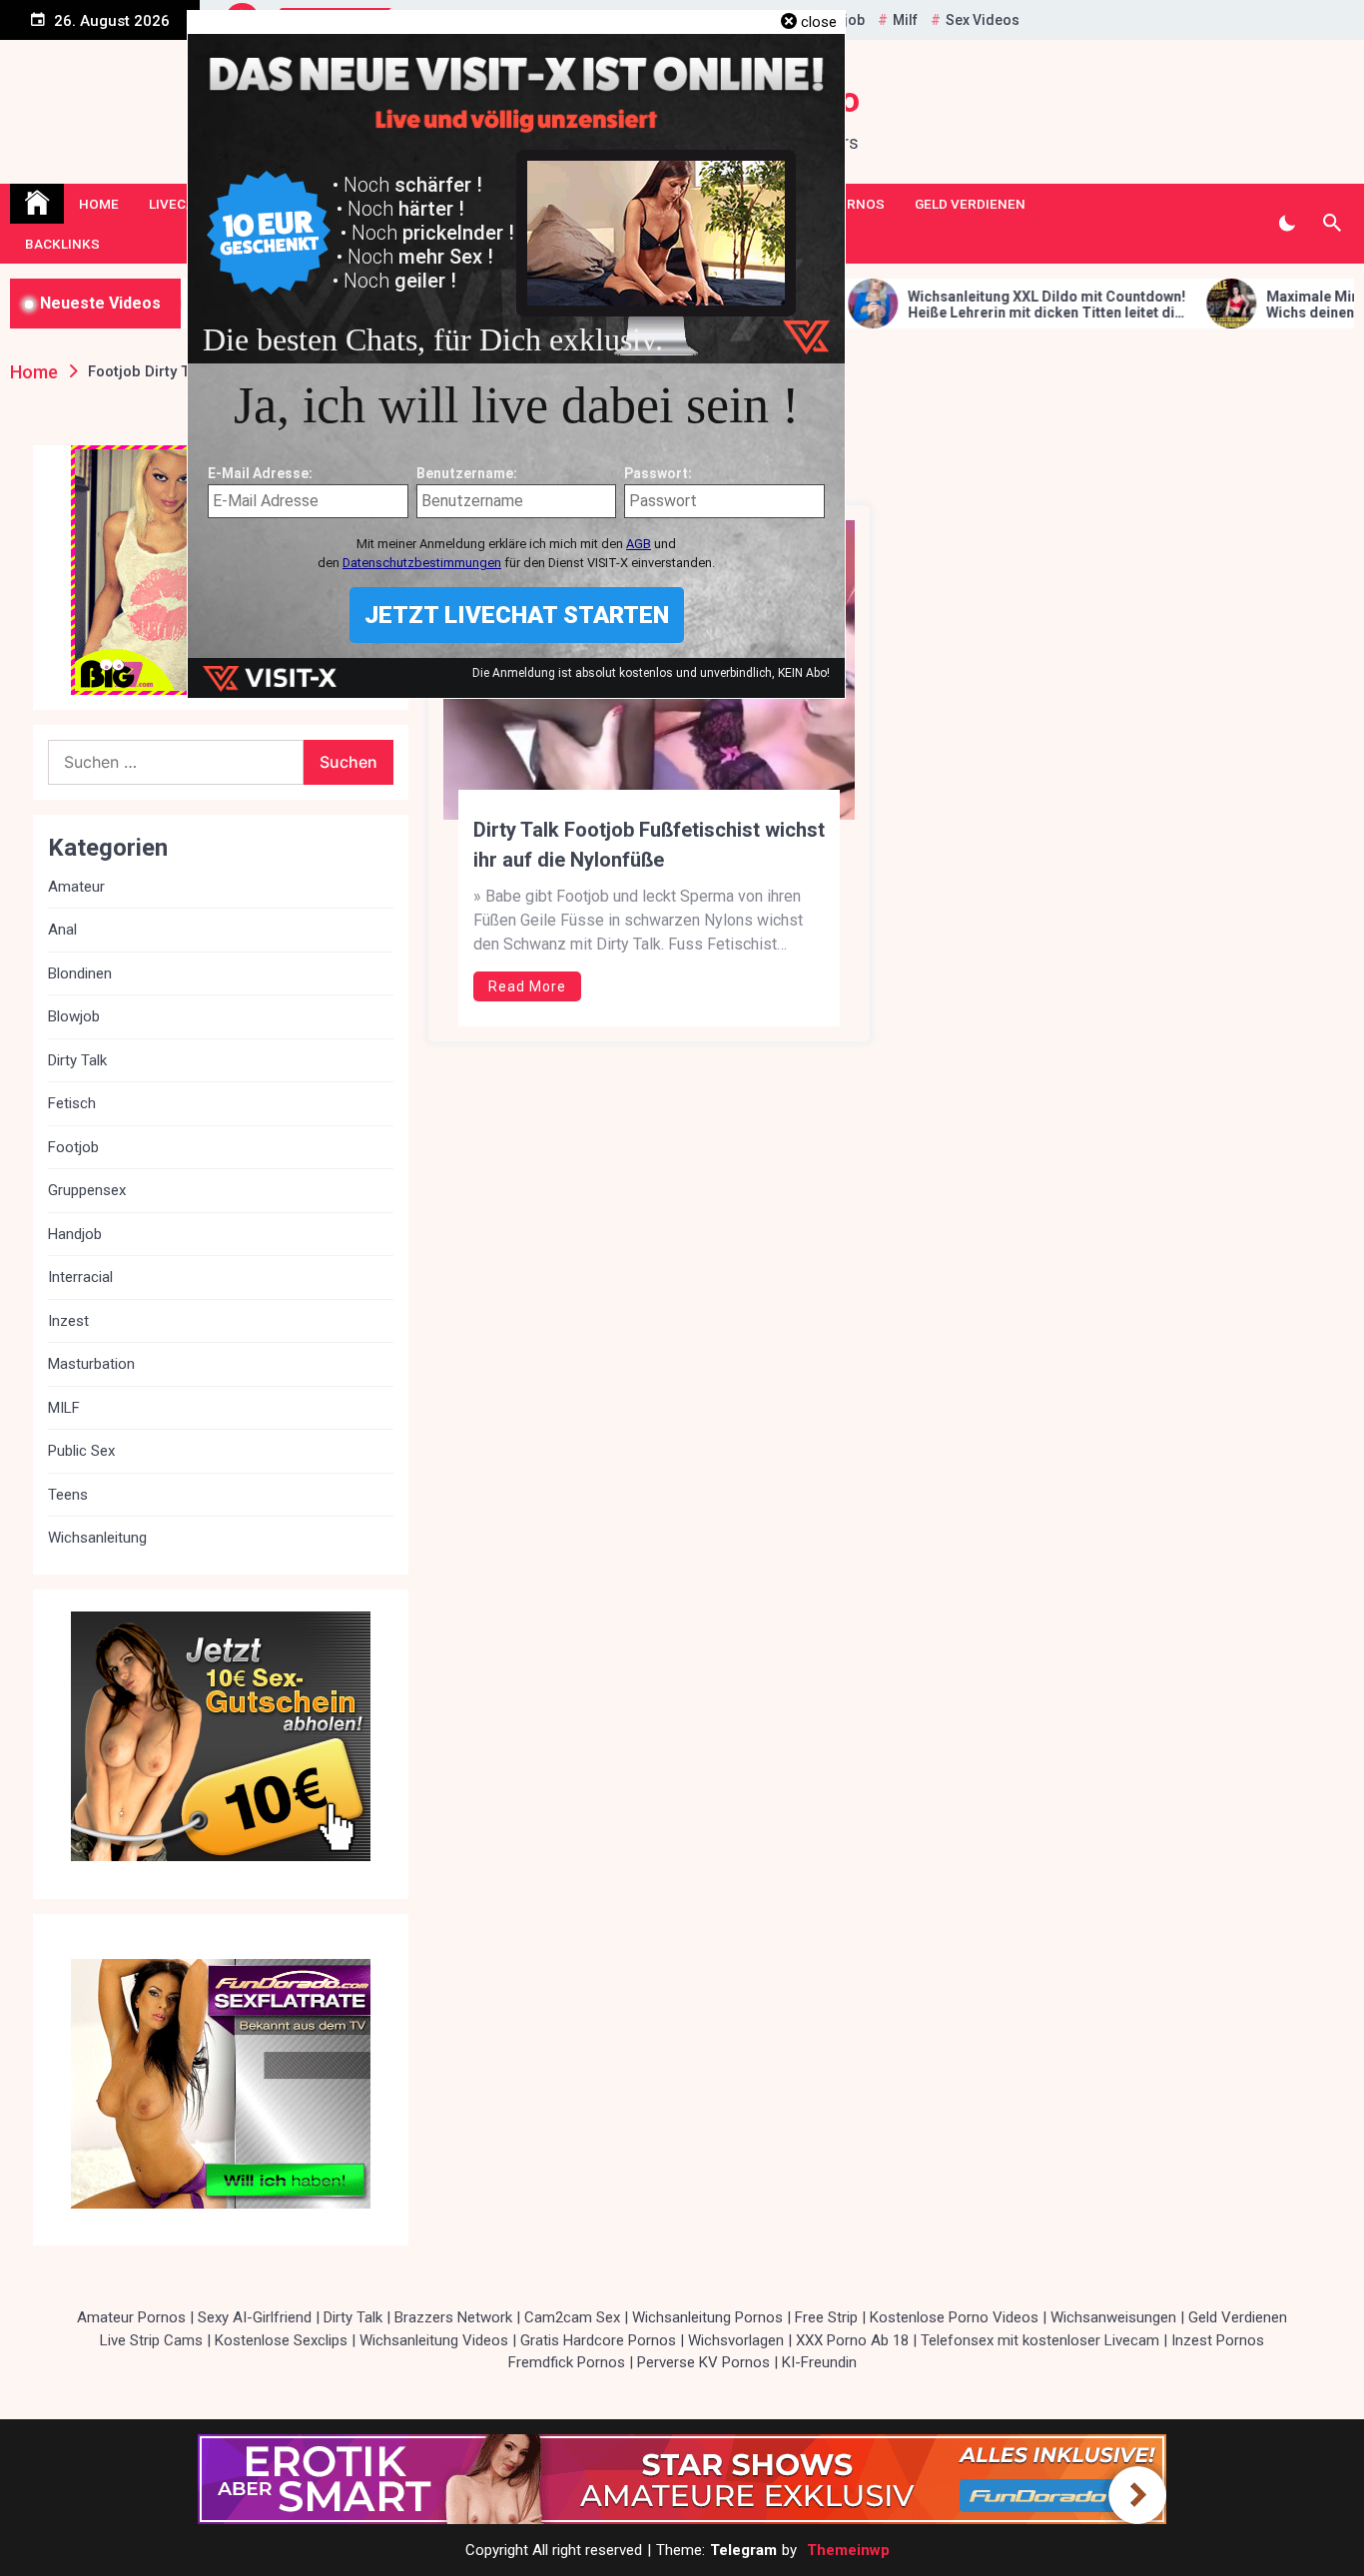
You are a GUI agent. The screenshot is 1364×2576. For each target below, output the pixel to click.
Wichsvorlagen (736, 2340)
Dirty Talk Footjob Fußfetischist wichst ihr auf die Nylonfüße (649, 845)
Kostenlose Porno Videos (954, 2317)
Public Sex (81, 1451)
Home (99, 204)
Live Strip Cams (151, 2340)
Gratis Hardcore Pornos (598, 2340)
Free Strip (826, 2317)
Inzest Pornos (1218, 2340)
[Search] (1332, 224)
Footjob (73, 1147)
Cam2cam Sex (572, 2317)
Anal (62, 930)
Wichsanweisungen (1113, 2317)
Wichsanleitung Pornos (707, 2317)
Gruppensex (87, 1190)
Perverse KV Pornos (703, 2362)
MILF (64, 1408)
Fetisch (72, 1103)
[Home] (37, 204)
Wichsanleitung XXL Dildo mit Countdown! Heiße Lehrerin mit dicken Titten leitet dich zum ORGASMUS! (921, 306)
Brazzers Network (453, 2317)
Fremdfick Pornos (567, 2362)
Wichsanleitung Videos (434, 2340)
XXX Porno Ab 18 (852, 2340)
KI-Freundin (819, 2362)
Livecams (182, 204)
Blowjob (74, 1016)
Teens (68, 1495)
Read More (527, 986)
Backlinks (62, 244)
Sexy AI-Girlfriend (255, 2317)
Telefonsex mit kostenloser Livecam (1040, 2340)
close (819, 22)
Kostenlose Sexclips (281, 2340)
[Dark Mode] (1287, 224)
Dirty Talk (77, 1060)
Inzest (68, 1321)
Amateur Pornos (131, 2317)
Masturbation (91, 1364)
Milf (905, 20)
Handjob (75, 1234)
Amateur (76, 887)
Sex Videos (983, 20)
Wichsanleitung (97, 1538)
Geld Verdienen (970, 204)
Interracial (80, 1277)
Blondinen (80, 973)
